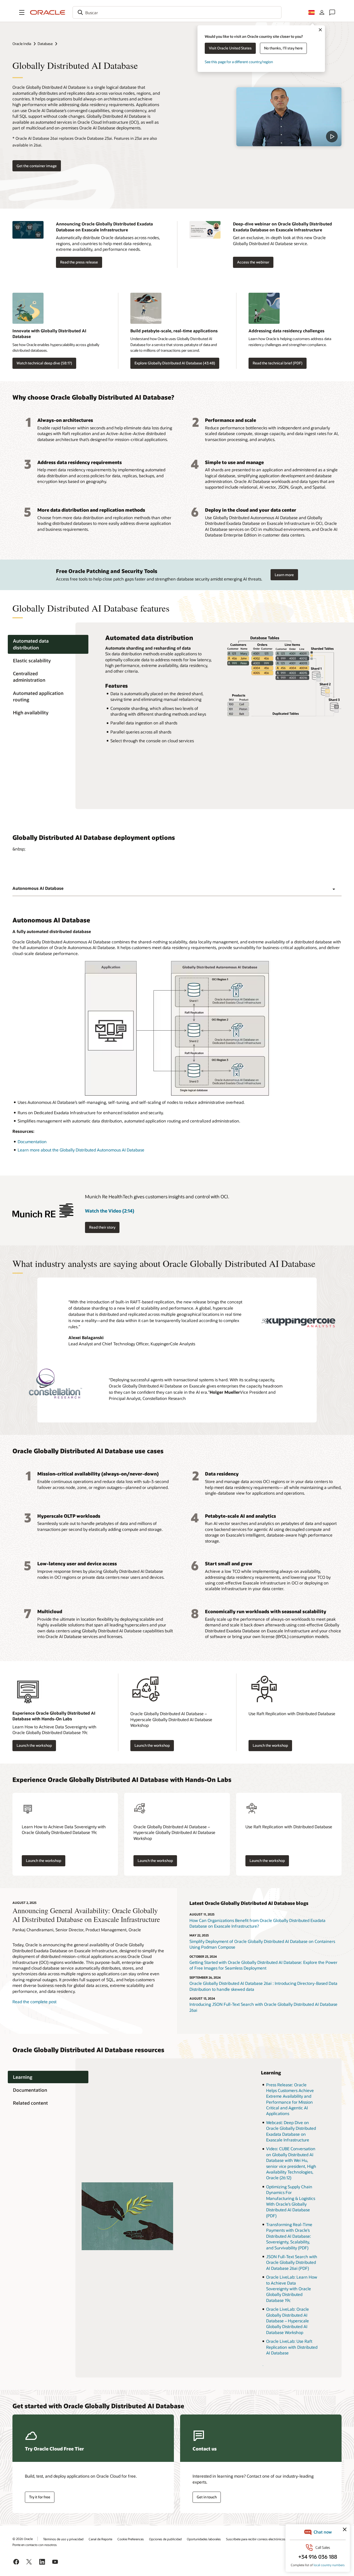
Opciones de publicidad (165, 2539)
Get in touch (207, 2497)
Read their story (102, 1227)
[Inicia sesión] (322, 12)
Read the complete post (34, 2002)
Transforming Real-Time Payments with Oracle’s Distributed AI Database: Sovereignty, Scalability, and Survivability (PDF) (289, 2236)
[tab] (48, 644)
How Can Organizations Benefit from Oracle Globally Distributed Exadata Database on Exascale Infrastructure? (257, 1923)
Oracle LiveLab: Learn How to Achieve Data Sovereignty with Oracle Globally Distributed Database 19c (292, 2289)
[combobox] (177, 12)
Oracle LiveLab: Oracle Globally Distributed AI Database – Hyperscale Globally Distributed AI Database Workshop (288, 2321)
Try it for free (40, 2497)
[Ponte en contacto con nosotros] (332, 12)
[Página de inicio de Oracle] (48, 12)
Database (45, 44)
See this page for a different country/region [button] (239, 62)
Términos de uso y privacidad (63, 2539)
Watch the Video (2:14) (110, 1211)
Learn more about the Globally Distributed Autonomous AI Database (81, 1150)
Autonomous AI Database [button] (38, 888)
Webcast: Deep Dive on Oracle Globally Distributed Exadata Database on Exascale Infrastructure (291, 2131)
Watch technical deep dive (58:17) (44, 363)
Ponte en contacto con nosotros (35, 2545)
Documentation (32, 1142)
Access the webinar (253, 262)
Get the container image (37, 166)
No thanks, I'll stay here (283, 48)
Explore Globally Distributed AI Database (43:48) (175, 363)
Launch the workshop (34, 1745)
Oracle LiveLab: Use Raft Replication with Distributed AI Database (292, 2347)
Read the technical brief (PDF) (278, 363)
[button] (22, 12)
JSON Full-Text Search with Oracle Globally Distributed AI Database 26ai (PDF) (292, 2262)
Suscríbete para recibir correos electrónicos (256, 2539)
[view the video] (289, 117)
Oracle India (22, 44)
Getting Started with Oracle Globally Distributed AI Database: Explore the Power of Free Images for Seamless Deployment (263, 1965)
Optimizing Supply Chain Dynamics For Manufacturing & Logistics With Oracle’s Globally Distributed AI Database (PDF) (291, 2201)
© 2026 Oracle (23, 2539)
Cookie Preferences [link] (131, 2539)
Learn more (284, 575)
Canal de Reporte (100, 2539)
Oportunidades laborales (204, 2539)
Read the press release (79, 262)
